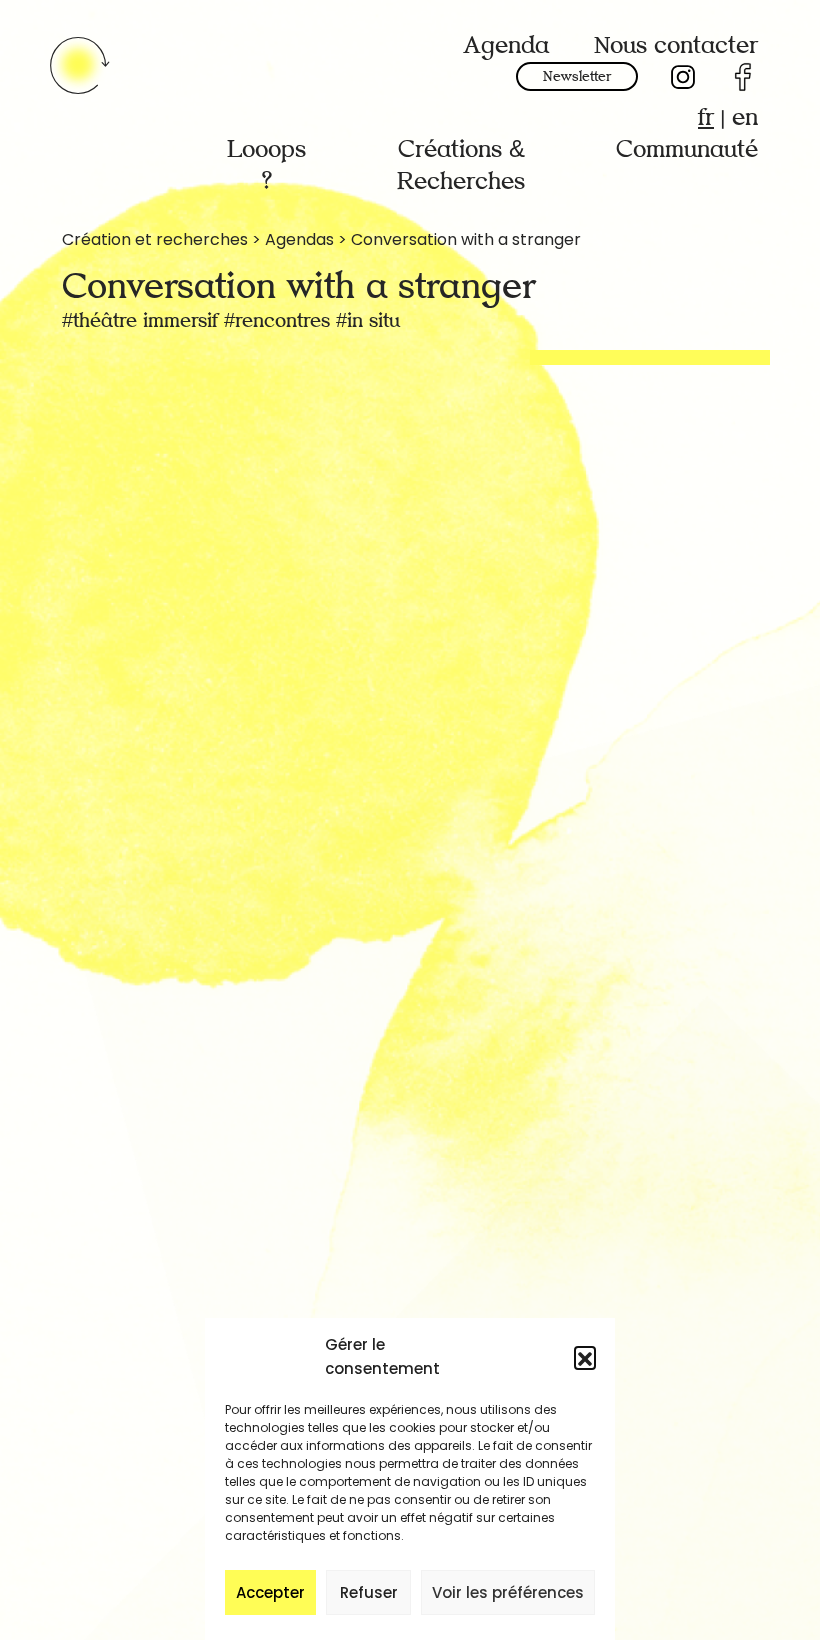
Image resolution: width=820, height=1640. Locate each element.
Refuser (369, 1592)
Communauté (687, 149)
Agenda (506, 45)
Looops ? (266, 165)
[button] (585, 1357)
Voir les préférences (508, 1592)
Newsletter (577, 76)
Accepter (270, 1592)
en (745, 117)
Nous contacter (676, 45)
